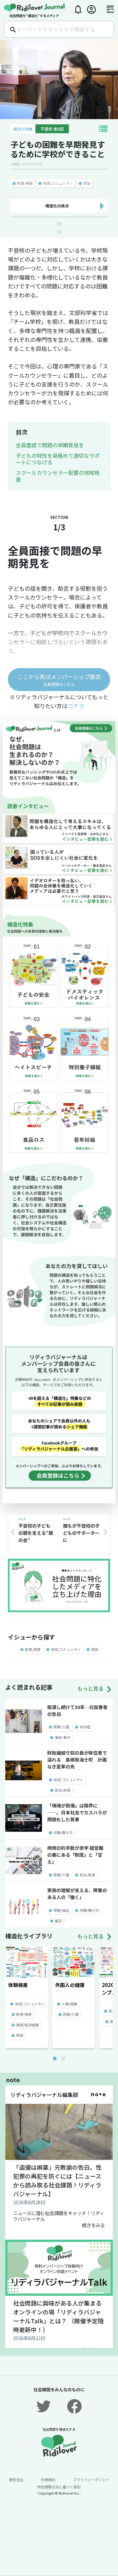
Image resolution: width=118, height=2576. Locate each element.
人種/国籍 (69, 2004)
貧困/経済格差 (28, 2025)
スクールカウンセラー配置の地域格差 (58, 476)
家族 (87, 183)
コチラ (76, 706)
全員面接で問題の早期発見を (50, 445)
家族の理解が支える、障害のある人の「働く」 (77, 1894)
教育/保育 (25, 183)
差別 (58, 1921)
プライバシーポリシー (91, 2480)
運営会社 (16, 2480)
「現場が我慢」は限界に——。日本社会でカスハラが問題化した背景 (77, 1812)
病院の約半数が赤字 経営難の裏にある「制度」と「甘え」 (75, 1855)
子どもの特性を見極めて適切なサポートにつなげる (58, 459)
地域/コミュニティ (58, 183)
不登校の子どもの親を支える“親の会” (36, 1533)
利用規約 (48, 2480)
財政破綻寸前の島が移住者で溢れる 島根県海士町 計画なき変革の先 (77, 1760)
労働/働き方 (63, 1832)
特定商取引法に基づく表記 (59, 2487)
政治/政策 (63, 1790)
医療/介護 (61, 1727)
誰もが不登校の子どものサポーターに (81, 1533)
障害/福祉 (61, 1910)
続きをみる (93, 2225)
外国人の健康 (70, 1985)
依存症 (85, 1727)
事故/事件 (63, 1737)
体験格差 (18, 1985)
